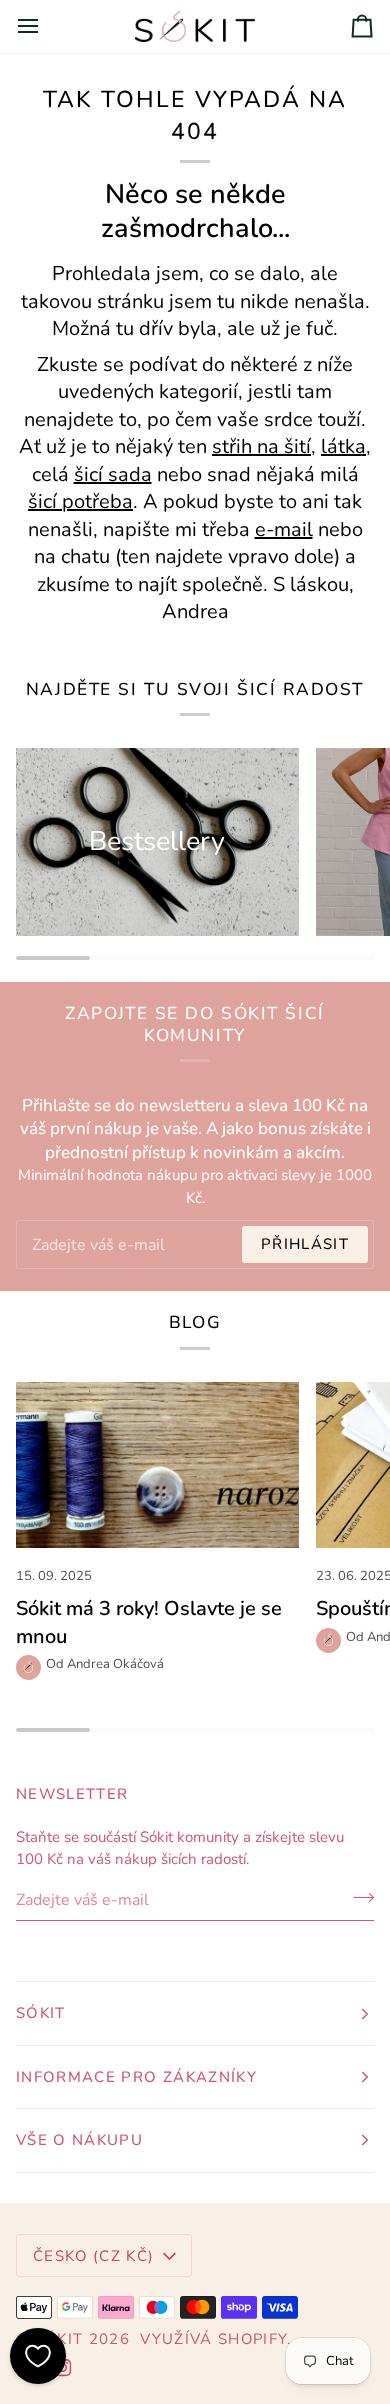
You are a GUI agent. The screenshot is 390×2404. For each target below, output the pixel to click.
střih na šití (261, 446)
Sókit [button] (41, 2013)
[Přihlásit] (357, 1898)
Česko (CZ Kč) (94, 2256)
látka (343, 446)
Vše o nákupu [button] (79, 2140)
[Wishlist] (38, 2356)
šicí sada (113, 473)
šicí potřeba (80, 501)
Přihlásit (305, 1244)
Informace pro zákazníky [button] (136, 2077)
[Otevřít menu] (46, 26)
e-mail (284, 528)
